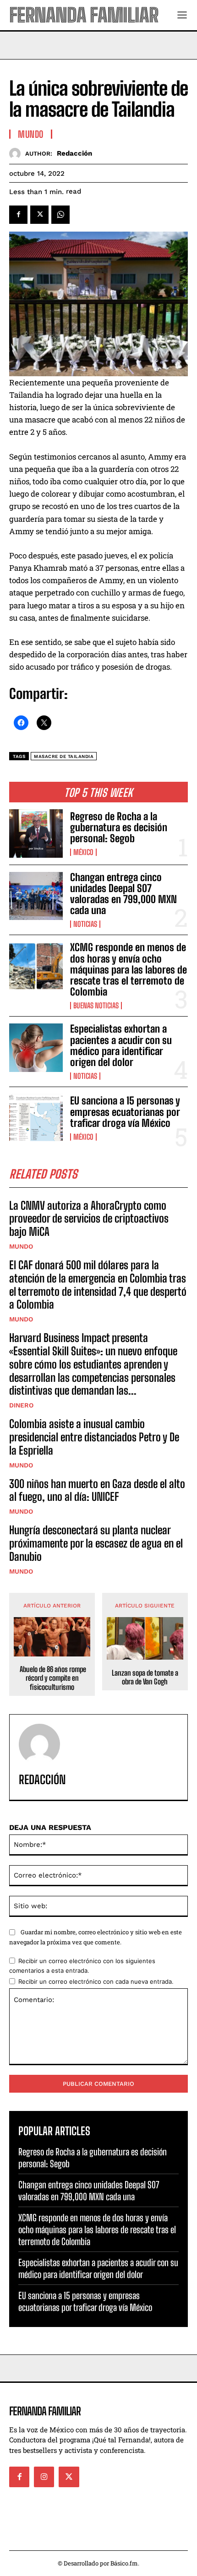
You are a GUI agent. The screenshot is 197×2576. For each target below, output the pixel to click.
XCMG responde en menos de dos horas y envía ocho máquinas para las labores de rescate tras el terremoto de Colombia (129, 969)
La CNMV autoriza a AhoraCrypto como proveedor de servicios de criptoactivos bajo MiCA (89, 1219)
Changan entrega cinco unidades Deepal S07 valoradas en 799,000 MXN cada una (123, 894)
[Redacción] (17, 154)
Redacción (74, 153)
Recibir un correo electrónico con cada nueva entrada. (96, 1981)
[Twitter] (39, 215)
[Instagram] (44, 2477)
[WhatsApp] (60, 215)
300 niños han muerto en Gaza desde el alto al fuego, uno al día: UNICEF (97, 1490)
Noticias (85, 924)
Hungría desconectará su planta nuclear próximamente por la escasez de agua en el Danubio (96, 1543)
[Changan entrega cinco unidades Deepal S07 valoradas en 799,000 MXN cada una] (36, 896)
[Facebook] (18, 215)
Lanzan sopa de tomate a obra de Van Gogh (145, 1677)
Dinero (21, 1405)
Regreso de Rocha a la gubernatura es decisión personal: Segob (119, 827)
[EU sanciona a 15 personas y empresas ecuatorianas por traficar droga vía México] (36, 1118)
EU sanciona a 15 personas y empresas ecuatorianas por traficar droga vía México (125, 1112)
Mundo (21, 1246)
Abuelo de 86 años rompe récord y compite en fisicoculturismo (52, 1678)
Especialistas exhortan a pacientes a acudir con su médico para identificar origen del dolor (121, 1045)
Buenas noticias (96, 1006)
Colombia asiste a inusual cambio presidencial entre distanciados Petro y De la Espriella (94, 1437)
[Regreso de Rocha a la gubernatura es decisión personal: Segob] (36, 833)
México (83, 852)
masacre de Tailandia (64, 756)
